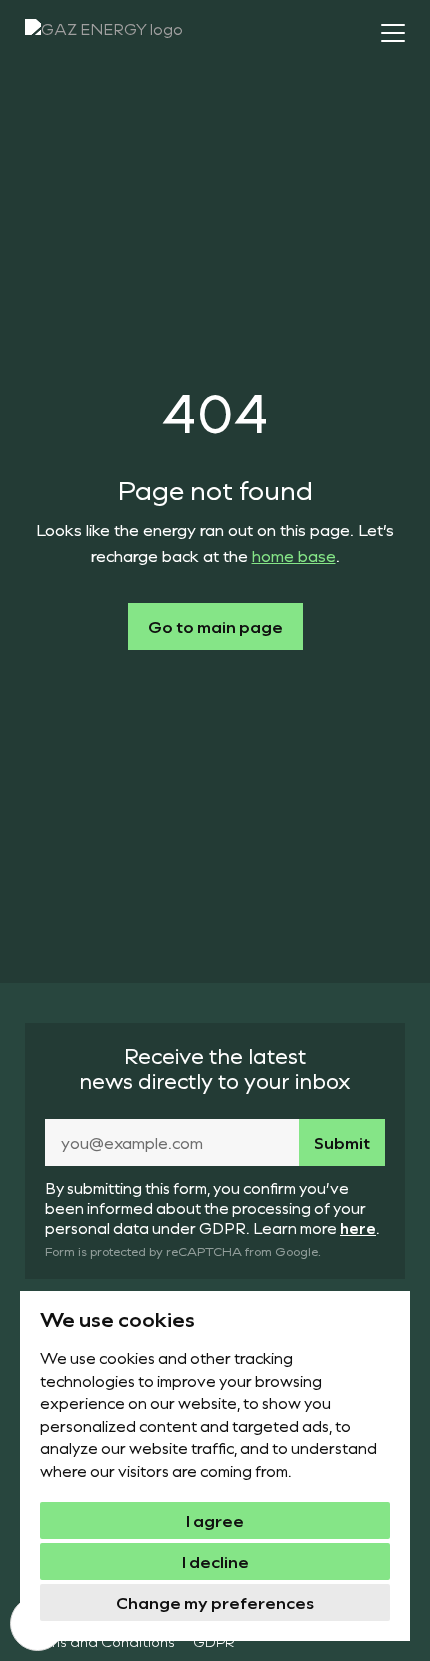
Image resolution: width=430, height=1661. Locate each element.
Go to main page (215, 626)
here (358, 1228)
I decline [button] (215, 1561)
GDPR (214, 1641)
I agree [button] (215, 1520)
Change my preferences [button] (215, 1602)
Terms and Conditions (100, 1641)
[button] (393, 33)
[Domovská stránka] (127, 35)
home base (294, 555)
